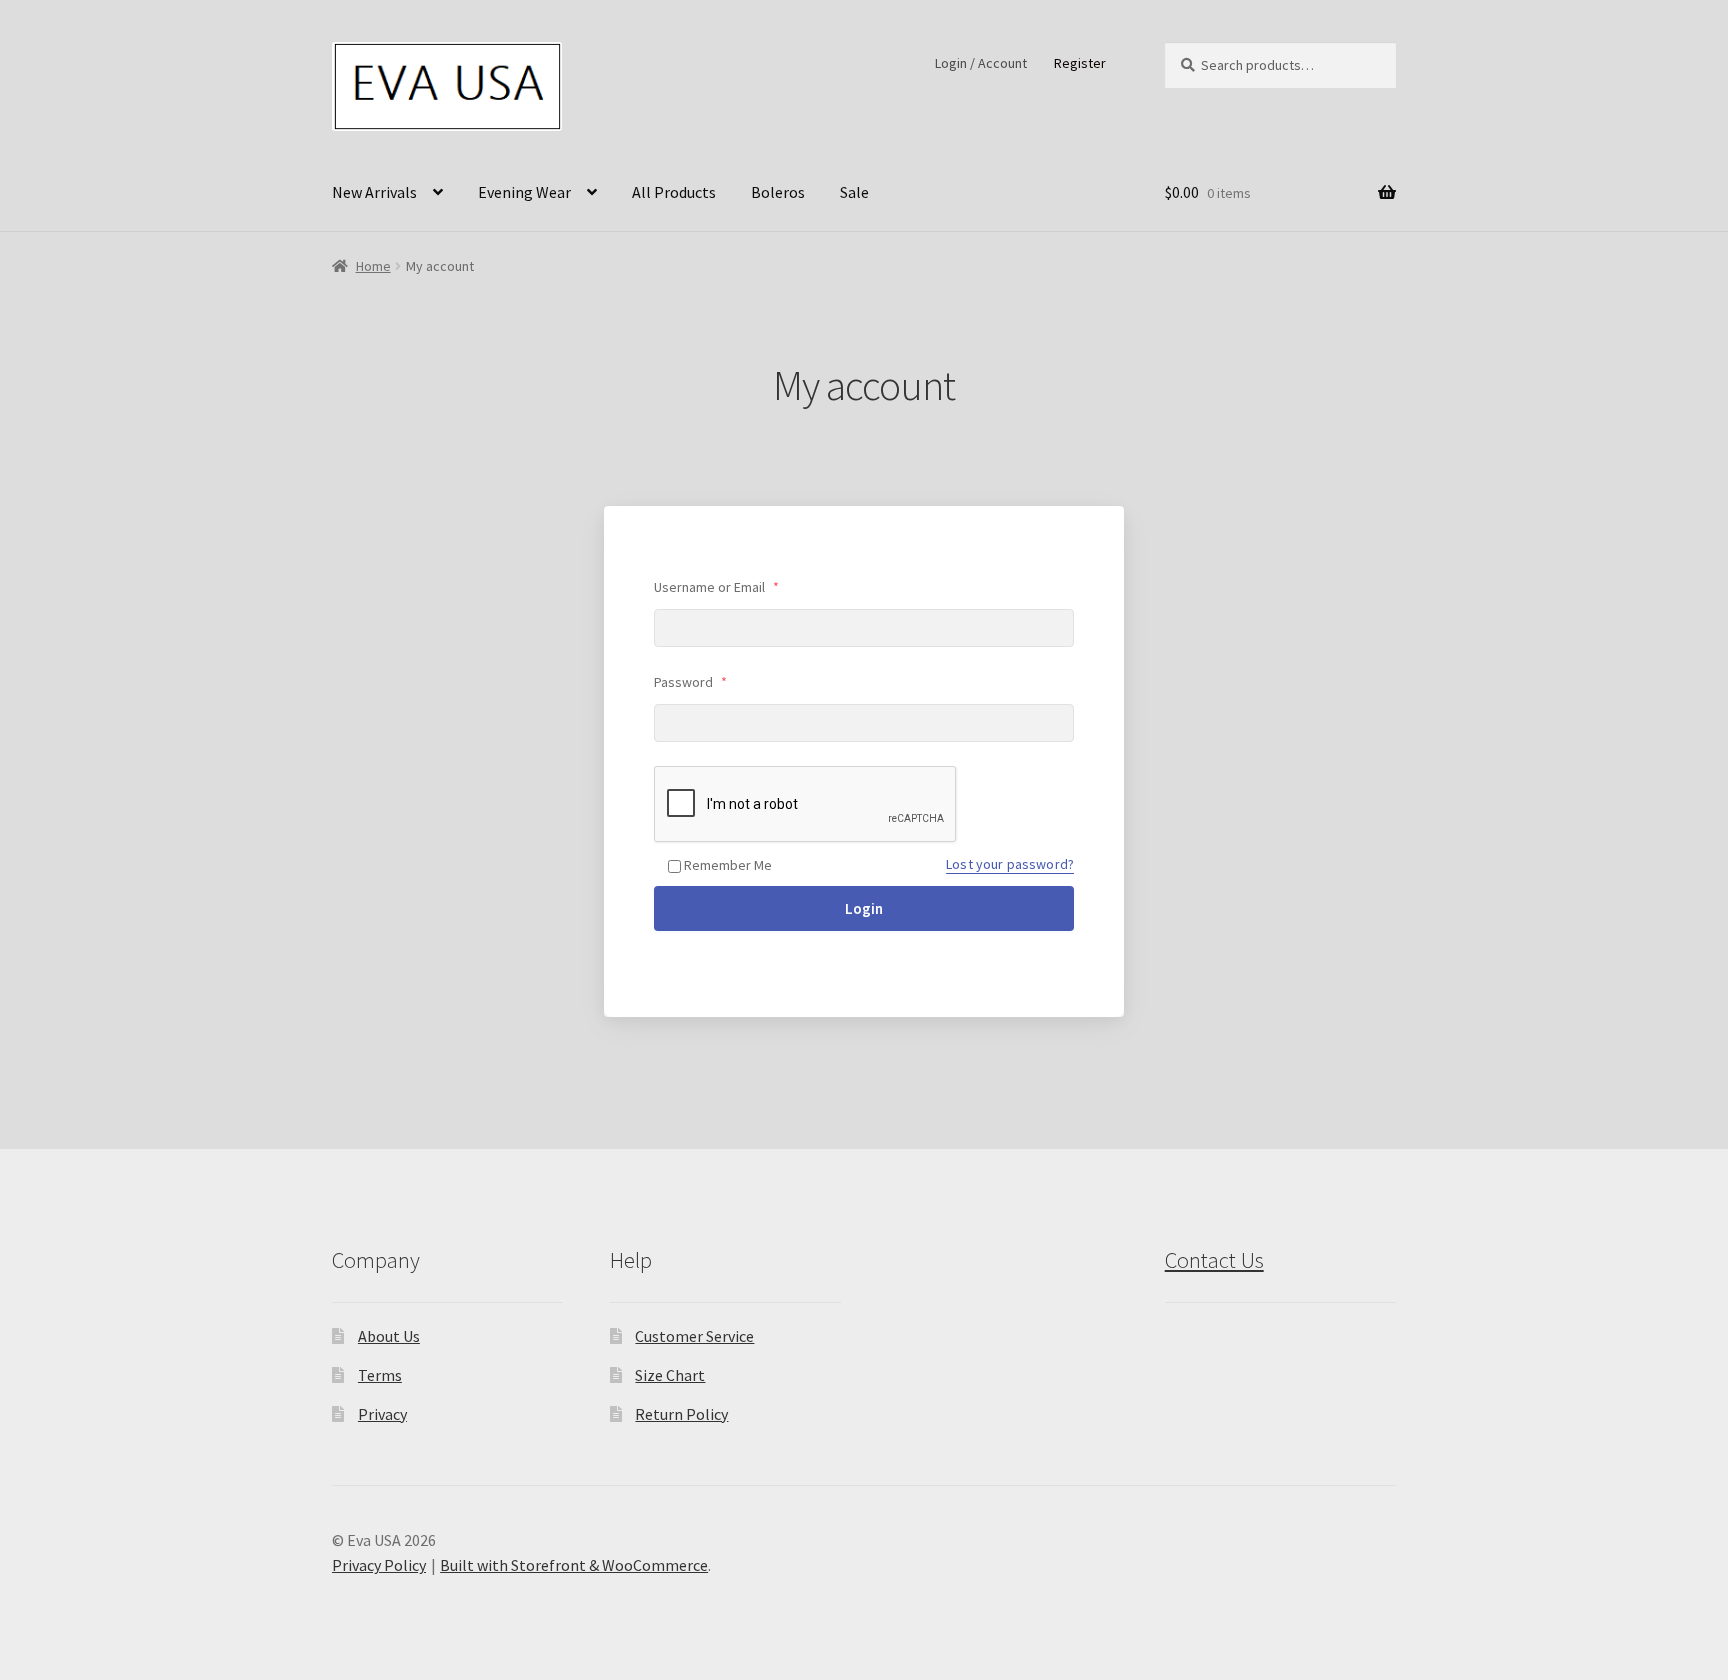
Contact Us (1214, 1260)
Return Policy (681, 1414)
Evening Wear (524, 192)
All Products (674, 192)
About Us (389, 1336)
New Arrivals (374, 192)
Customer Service (694, 1336)
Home (373, 266)
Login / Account (981, 63)
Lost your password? (1010, 864)
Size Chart (670, 1375)
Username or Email (716, 587)
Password (690, 682)
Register (1080, 63)
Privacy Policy (379, 1565)
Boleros (778, 192)
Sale (854, 192)
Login (864, 908)
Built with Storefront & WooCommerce (574, 1565)
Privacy (382, 1414)
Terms (380, 1375)
